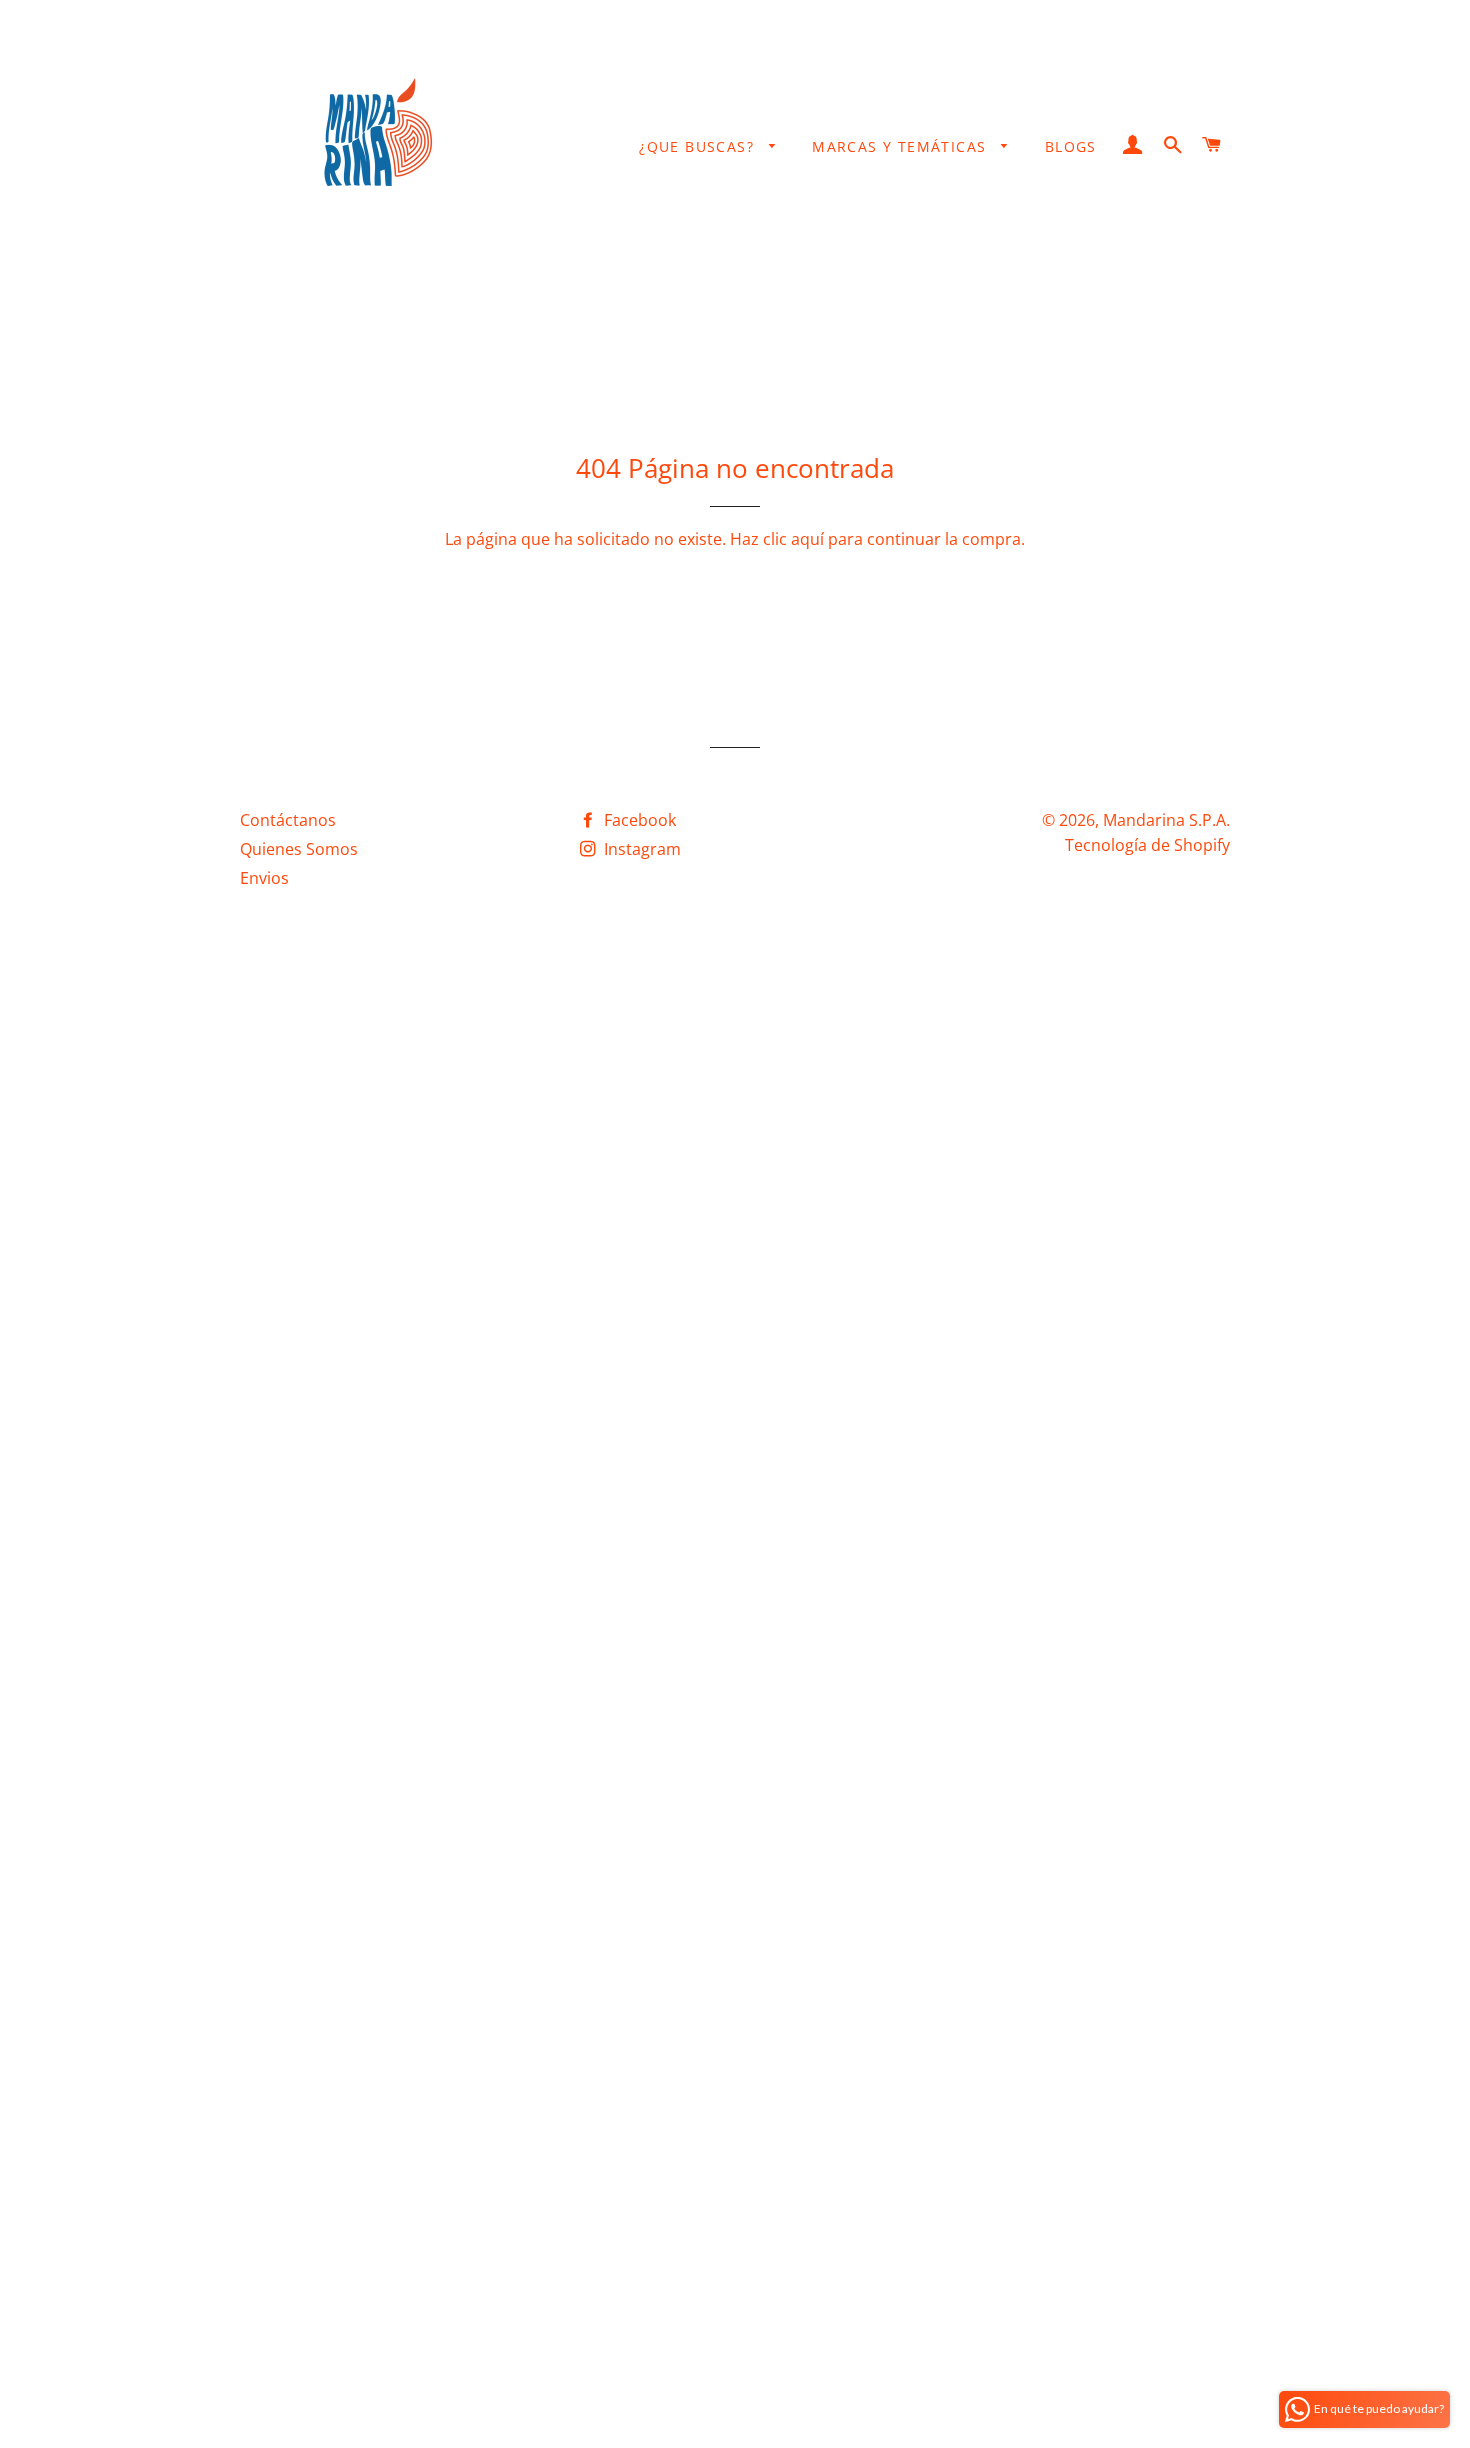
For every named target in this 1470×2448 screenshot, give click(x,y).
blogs (1071, 146)
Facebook (638, 820)
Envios (264, 878)
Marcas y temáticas (902, 146)
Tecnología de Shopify (1147, 845)
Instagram (640, 849)
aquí (807, 539)
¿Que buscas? (699, 146)
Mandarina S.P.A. (1166, 820)
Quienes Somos (299, 849)
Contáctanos (288, 820)
